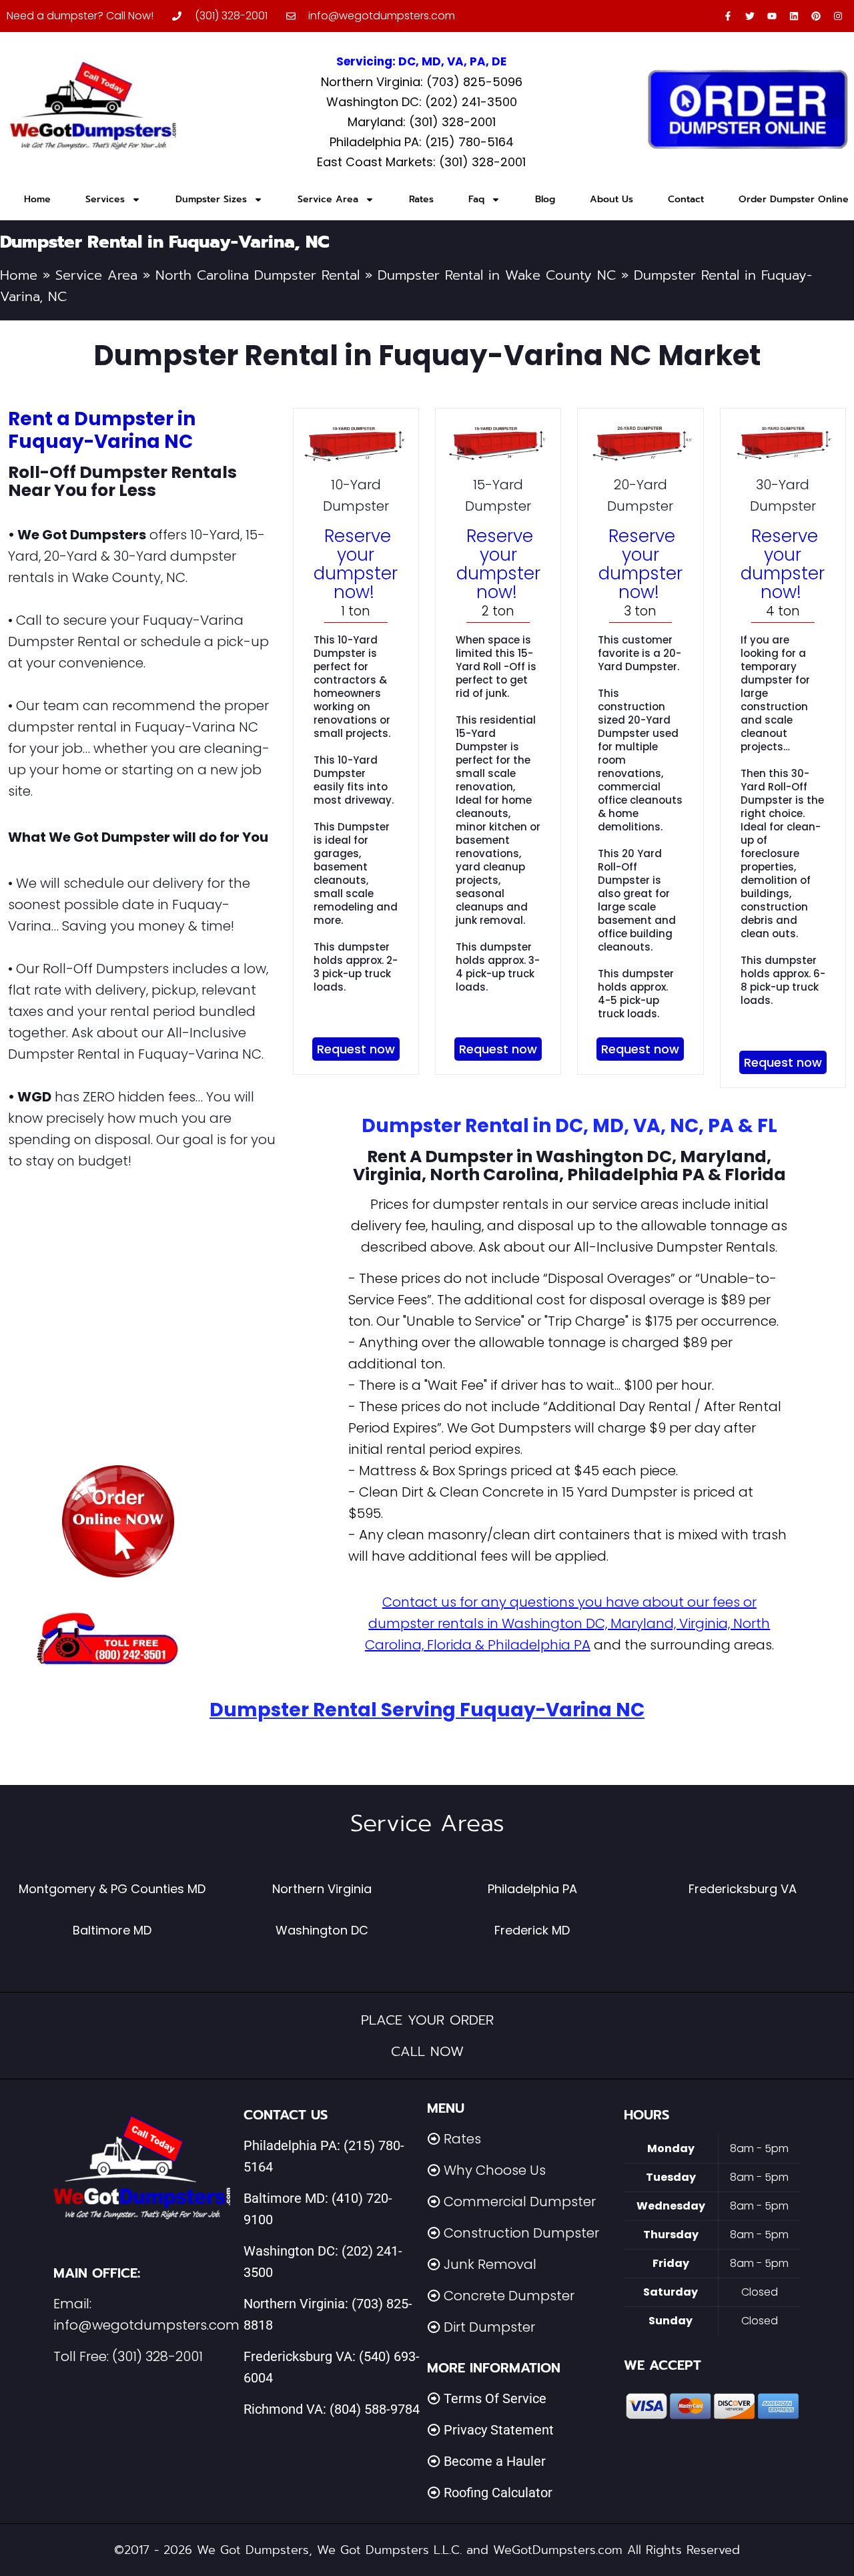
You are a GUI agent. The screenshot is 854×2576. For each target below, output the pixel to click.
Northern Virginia (322, 1889)
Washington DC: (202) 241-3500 (422, 102)
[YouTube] (772, 16)
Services (105, 199)
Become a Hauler (495, 2461)
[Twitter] (750, 16)
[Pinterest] (816, 16)
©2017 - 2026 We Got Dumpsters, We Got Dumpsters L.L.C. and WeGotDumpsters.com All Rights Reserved (427, 2550)
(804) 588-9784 (375, 2409)
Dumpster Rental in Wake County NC (497, 275)
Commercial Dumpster (520, 2202)
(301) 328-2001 (157, 2356)
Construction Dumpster (521, 2233)
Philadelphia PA (532, 1889)
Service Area (328, 199)
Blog (545, 199)
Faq (476, 199)
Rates (421, 199)
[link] (118, 1521)
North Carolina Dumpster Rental (258, 275)
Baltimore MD (112, 1930)
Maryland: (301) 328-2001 (422, 122)
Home (37, 199)
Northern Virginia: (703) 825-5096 (422, 82)
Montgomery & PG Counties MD (112, 1889)
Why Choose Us (495, 2170)
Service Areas (427, 1823)
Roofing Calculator (498, 2493)
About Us (611, 199)
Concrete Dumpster (509, 2296)
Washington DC (322, 1930)
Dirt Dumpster (489, 2327)
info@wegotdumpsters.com (146, 2325)
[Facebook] (728, 16)
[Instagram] (838, 16)
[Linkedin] (794, 16)
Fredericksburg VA (743, 1889)
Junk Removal (490, 2264)
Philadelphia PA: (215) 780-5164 (422, 142)
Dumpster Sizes (211, 199)
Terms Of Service (495, 2398)
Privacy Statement (499, 2430)
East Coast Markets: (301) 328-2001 (421, 162)
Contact (686, 199)
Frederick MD (532, 1930)
